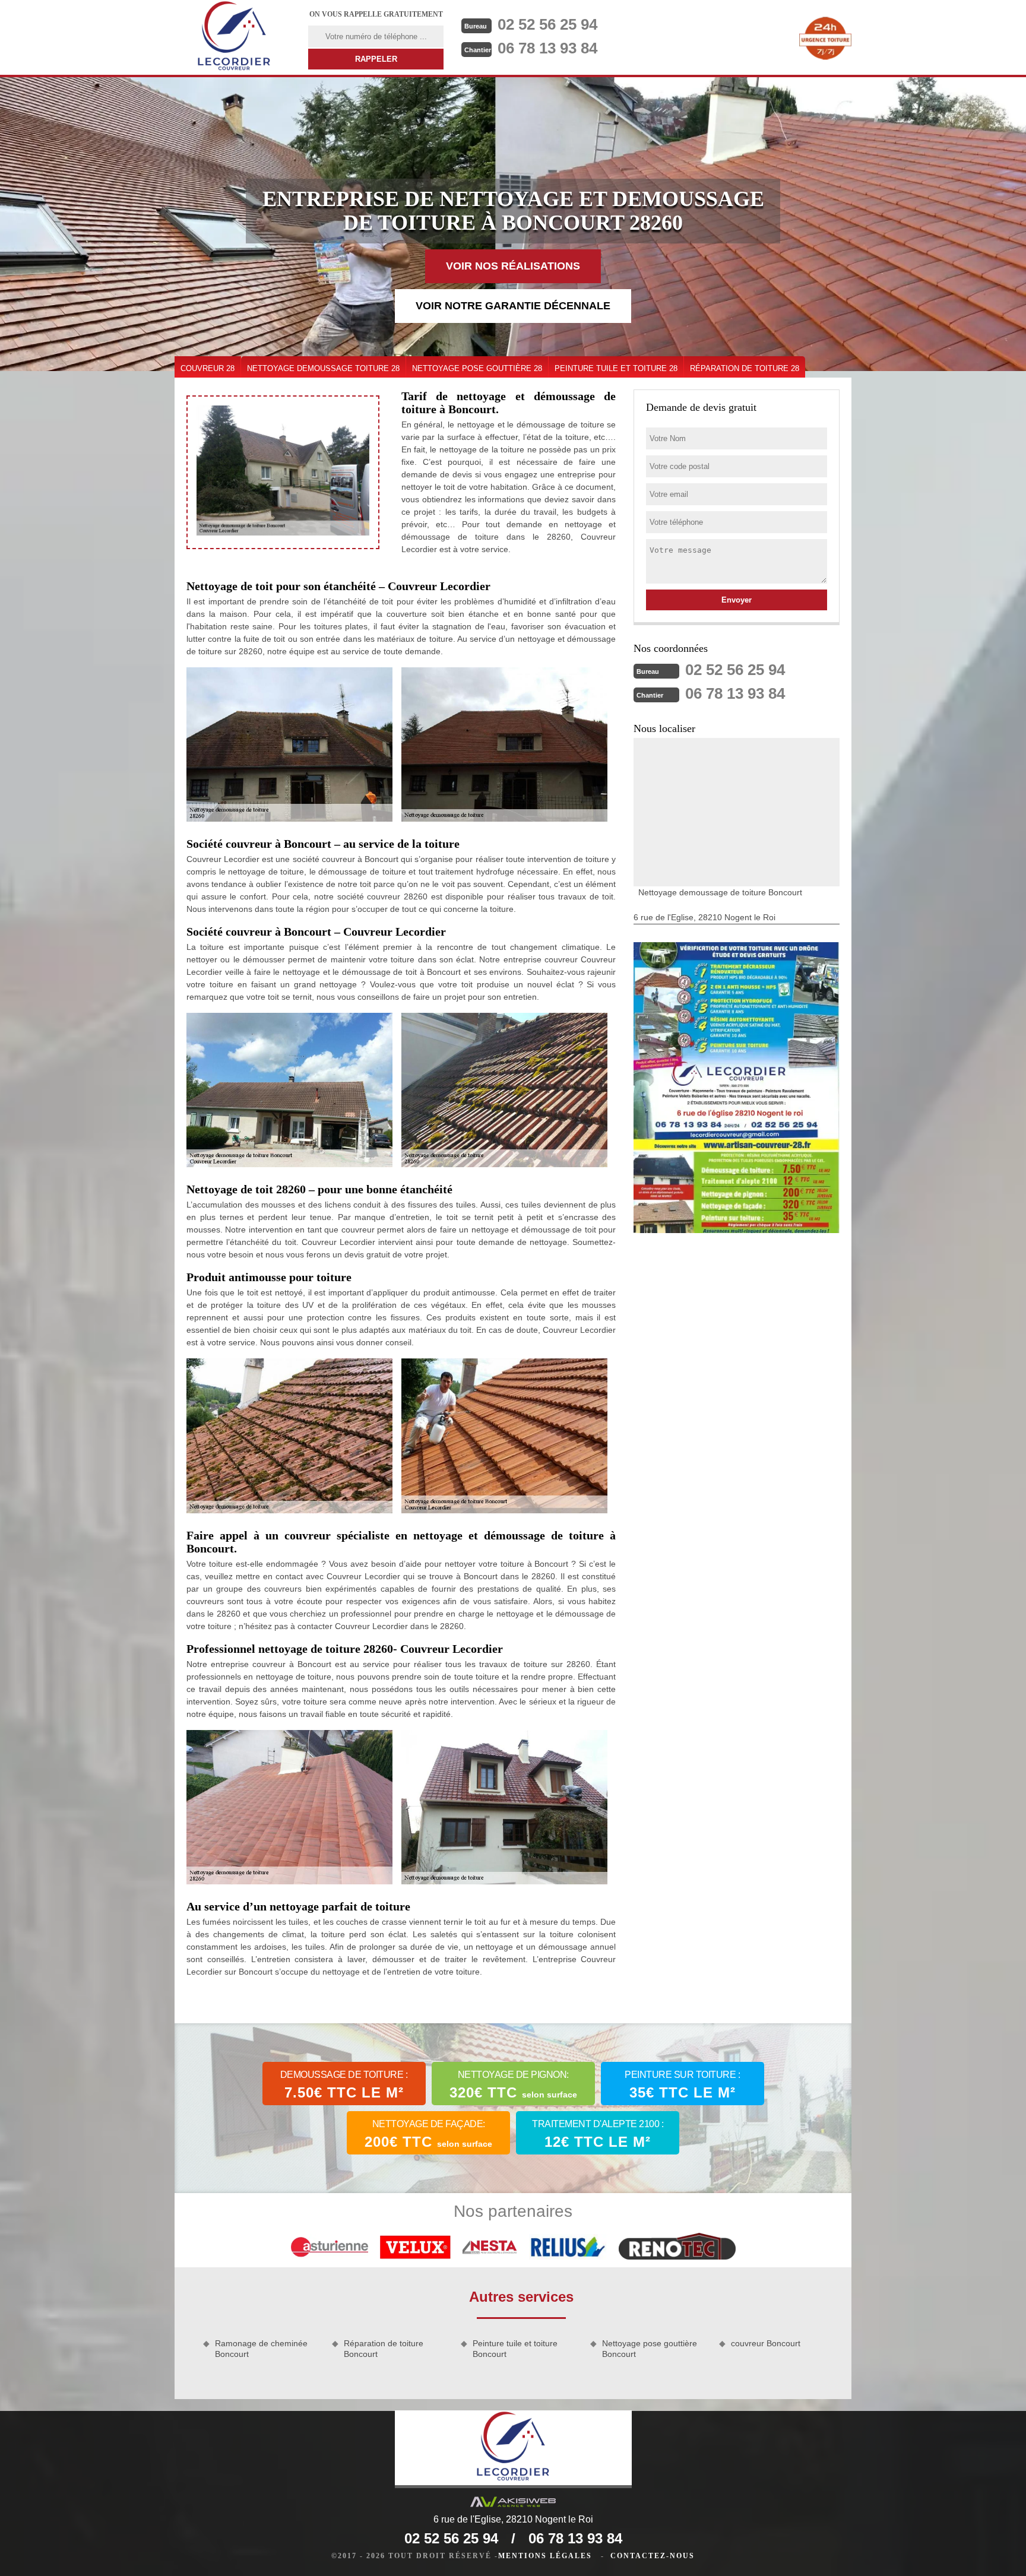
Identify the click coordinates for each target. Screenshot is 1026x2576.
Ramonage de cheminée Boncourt (261, 2349)
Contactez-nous (653, 2556)
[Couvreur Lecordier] (234, 37)
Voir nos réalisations (513, 266)
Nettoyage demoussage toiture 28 (323, 368)
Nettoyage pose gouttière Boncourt (650, 2349)
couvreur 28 (208, 368)
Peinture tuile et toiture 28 (616, 368)
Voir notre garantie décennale (513, 306)
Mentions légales (545, 2556)
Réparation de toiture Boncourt (384, 2349)
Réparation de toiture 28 (745, 368)
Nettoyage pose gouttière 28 (477, 368)
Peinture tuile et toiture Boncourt (515, 2349)
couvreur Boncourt (766, 2343)
